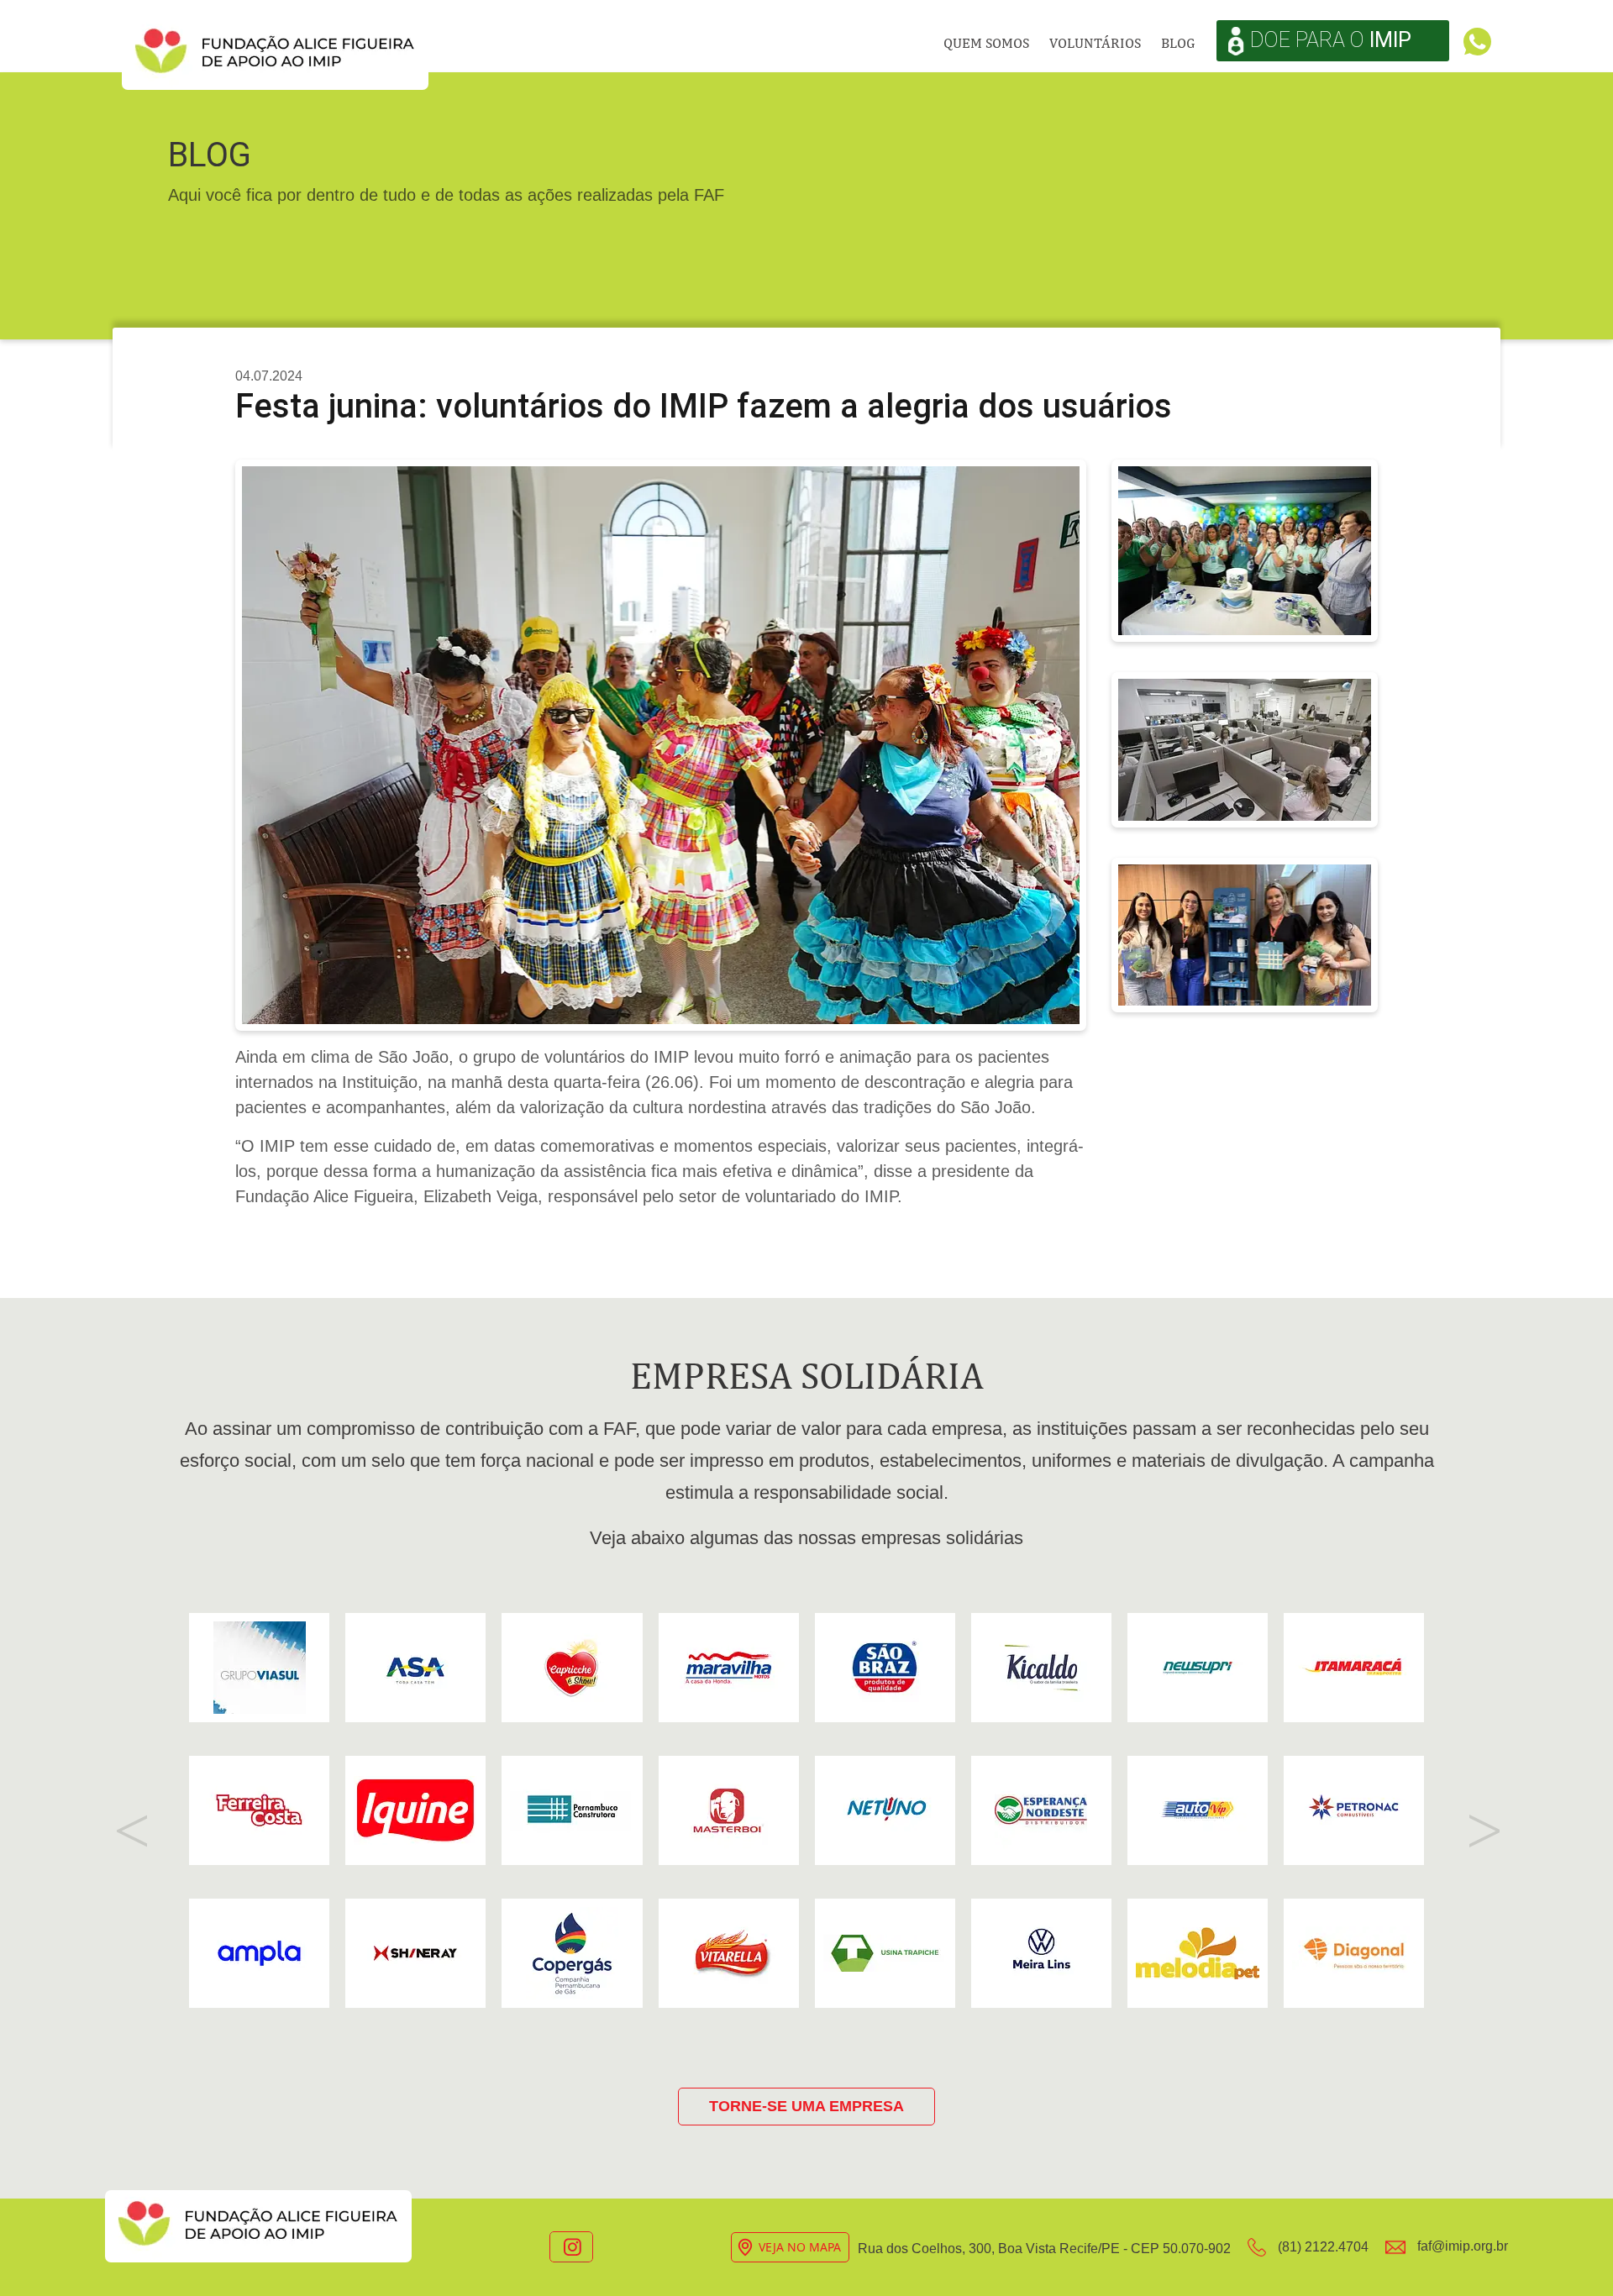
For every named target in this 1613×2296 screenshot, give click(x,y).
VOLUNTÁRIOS (1095, 43)
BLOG (1178, 43)
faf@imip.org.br (1461, 2246)
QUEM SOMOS (986, 43)
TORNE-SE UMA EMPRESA (806, 2106)
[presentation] (130, 1829)
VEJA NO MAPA (800, 2247)
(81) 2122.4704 (1321, 2247)
